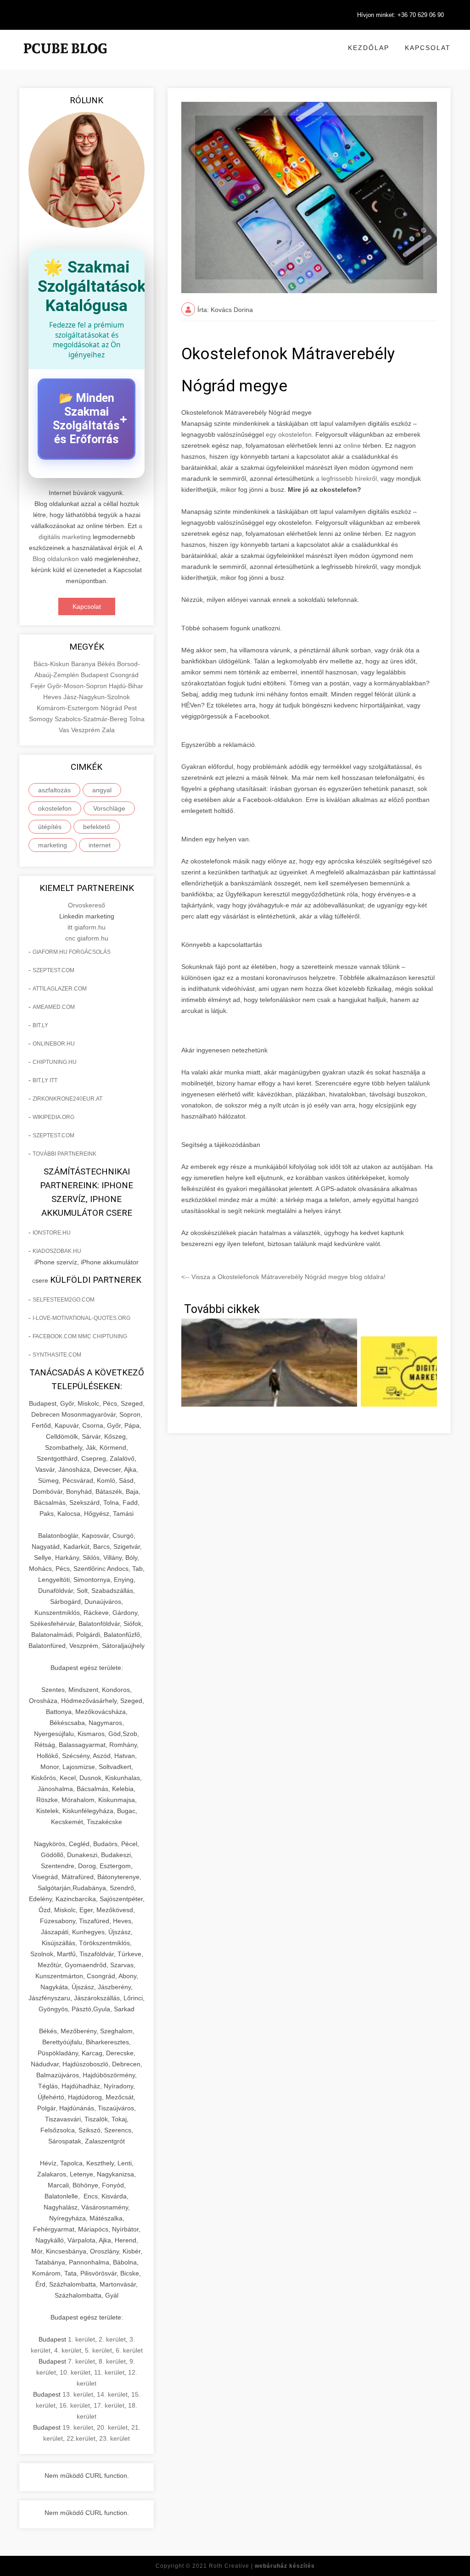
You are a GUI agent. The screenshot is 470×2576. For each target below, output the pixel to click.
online (352, 445)
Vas (65, 730)
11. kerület (109, 2372)
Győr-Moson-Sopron (78, 686)
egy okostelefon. (290, 434)
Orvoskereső (87, 905)
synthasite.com (57, 1355)
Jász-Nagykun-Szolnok (97, 697)
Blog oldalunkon (56, 559)
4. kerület (68, 2350)
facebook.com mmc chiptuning (80, 1336)
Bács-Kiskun (52, 664)
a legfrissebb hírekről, (348, 478)
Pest (130, 708)
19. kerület (78, 2427)
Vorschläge (109, 808)
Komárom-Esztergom (69, 708)
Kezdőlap (369, 48)
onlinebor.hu (54, 1044)
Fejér (39, 686)
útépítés (50, 827)
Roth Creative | (262, 2566)
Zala (108, 730)
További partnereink (64, 1154)
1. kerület (81, 2339)
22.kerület (81, 2438)
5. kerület (98, 2350)
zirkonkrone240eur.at (67, 1099)
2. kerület (112, 2339)
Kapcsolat (428, 48)
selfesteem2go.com (64, 1300)
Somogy (42, 719)
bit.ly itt (45, 1080)
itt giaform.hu (87, 927)
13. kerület (78, 2394)
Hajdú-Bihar (126, 686)
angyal (102, 790)
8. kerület (112, 2361)
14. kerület (112, 2394)
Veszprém (87, 730)
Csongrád (124, 675)
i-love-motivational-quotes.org (81, 1318)
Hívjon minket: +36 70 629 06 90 (400, 15)
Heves (53, 697)
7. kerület (81, 2361)
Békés (107, 664)
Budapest (95, 675)
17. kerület (109, 2405)
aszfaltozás (54, 790)
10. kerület (75, 2372)
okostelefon (55, 808)
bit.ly (40, 1025)
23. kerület (115, 2438)
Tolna (137, 719)
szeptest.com (53, 970)
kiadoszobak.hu (57, 1251)
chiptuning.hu (55, 1062)
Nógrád (112, 708)
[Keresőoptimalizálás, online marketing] (65, 60)
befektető (97, 827)
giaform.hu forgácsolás (72, 952)
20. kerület (112, 2427)
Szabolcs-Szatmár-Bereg (92, 719)
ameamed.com (54, 1007)
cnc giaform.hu (87, 938)
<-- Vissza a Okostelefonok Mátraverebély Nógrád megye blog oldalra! (283, 1277)
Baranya (84, 664)
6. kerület (129, 2350)
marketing (53, 845)
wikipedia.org (53, 1117)
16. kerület (75, 2405)
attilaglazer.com (60, 989)
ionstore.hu (52, 1233)
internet (100, 845)
